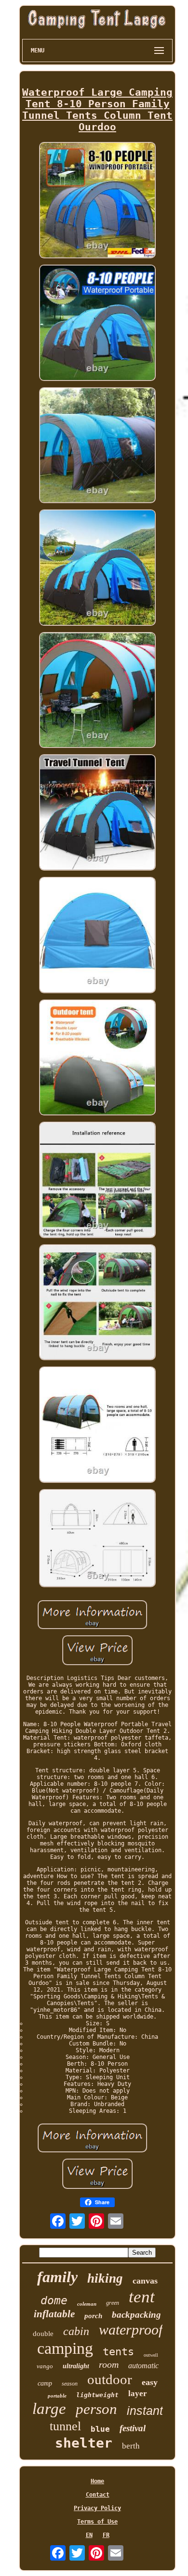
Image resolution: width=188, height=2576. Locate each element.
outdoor (110, 2379)
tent (142, 2297)
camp (45, 2383)
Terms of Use (97, 2522)
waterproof (131, 2330)
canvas (145, 2281)
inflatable (54, 2314)
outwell (151, 2355)
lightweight (97, 2395)
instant (145, 2411)
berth (131, 2446)
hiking (105, 2278)
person (96, 2409)
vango (45, 2366)
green (113, 2303)
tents (118, 2352)
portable (57, 2396)
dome (54, 2300)
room (109, 2364)
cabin (76, 2331)
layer (138, 2393)
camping (65, 2348)
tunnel (65, 2426)
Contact (98, 2495)
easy (150, 2382)
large (49, 2409)
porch (93, 2316)
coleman (87, 2304)
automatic (143, 2366)
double (43, 2334)
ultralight (76, 2366)
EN (89, 2535)
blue (100, 2429)
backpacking (136, 2315)
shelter (84, 2443)
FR (106, 2535)
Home (97, 2481)
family (57, 2277)
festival (133, 2428)
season (70, 2384)
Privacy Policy (97, 2508)
